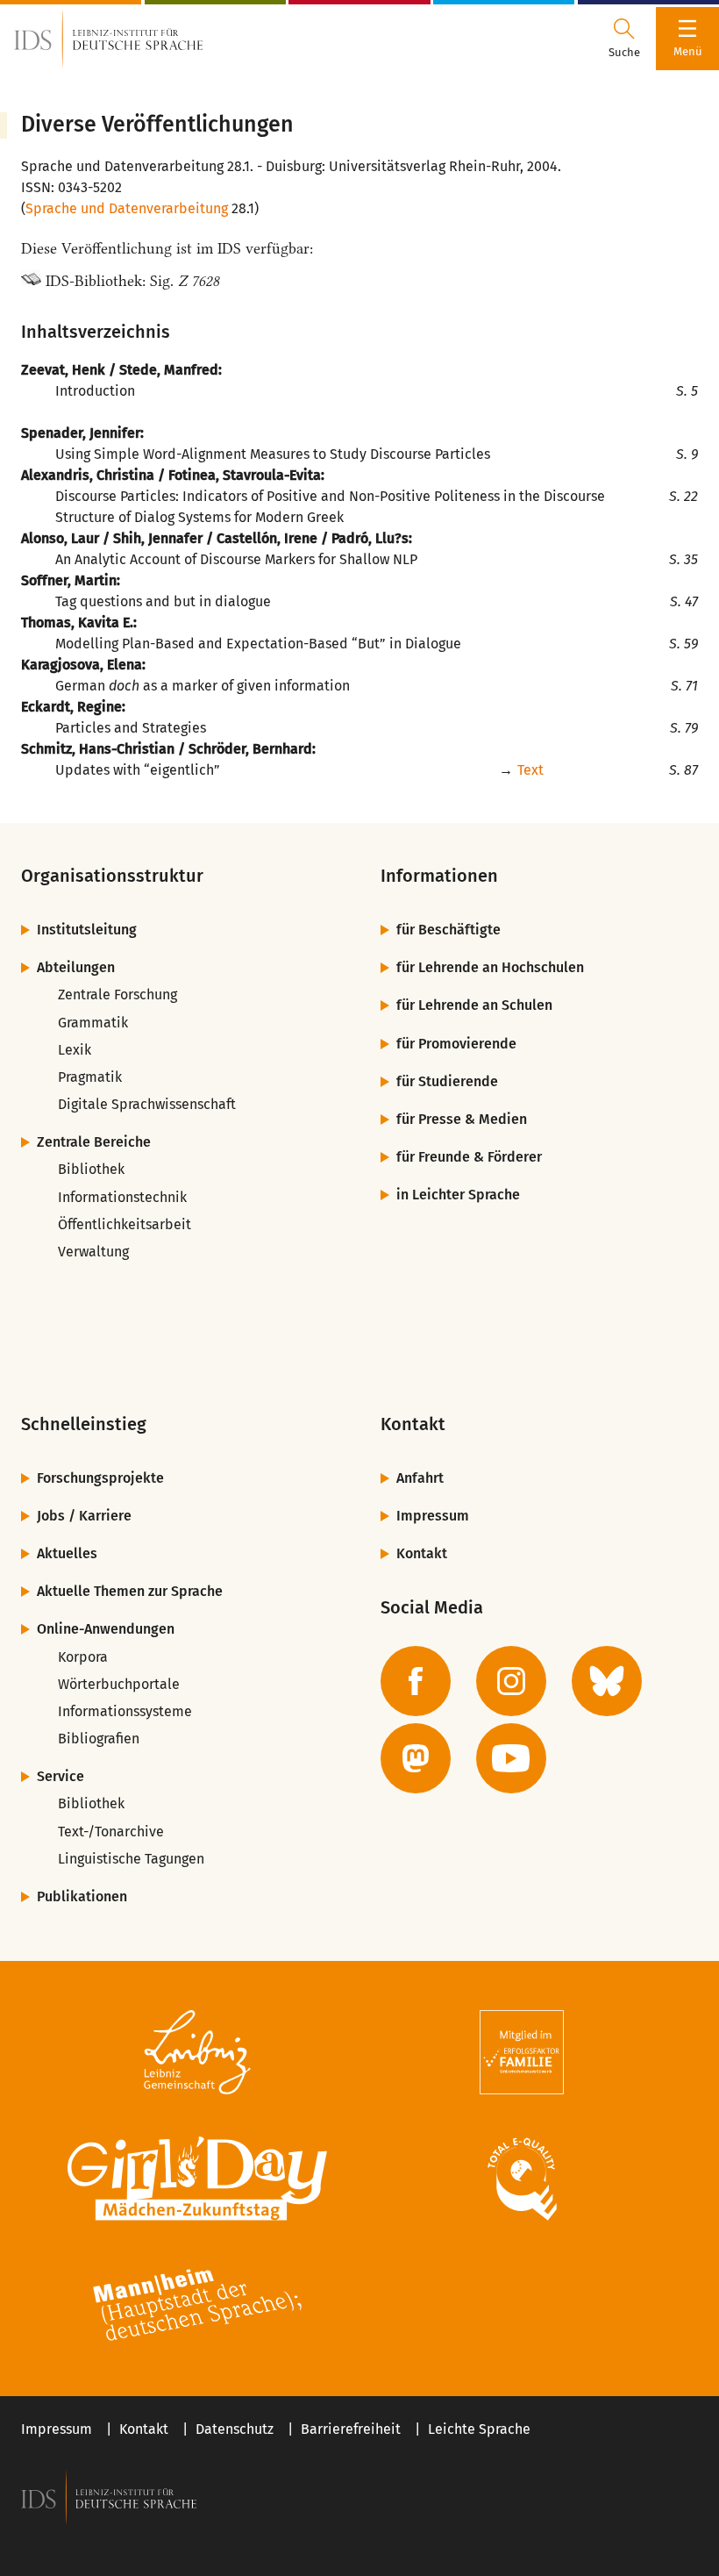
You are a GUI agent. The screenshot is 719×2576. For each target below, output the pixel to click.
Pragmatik (90, 1077)
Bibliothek (91, 1169)
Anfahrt (420, 1478)
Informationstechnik (122, 1197)
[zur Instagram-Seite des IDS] (511, 1681)
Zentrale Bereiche (94, 1142)
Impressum (433, 1516)
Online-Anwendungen (106, 1629)
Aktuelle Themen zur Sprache (130, 1591)
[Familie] (522, 2052)
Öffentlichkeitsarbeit (125, 1224)
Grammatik (93, 1023)
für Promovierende (456, 1044)
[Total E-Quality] (522, 2179)
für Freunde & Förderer (469, 1157)
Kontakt (422, 1553)
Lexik (75, 1050)
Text (530, 770)
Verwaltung (93, 1252)
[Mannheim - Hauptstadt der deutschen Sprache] (197, 2305)
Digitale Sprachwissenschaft (147, 1104)
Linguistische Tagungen (131, 1859)
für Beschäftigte (448, 930)
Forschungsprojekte (100, 1478)
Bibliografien (99, 1739)
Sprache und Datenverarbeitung (127, 208)
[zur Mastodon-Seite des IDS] (416, 1758)
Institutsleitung (87, 930)
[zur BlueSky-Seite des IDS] (607, 1681)
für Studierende (447, 1081)
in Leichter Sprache (458, 1195)
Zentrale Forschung (117, 995)
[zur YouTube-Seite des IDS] (511, 1758)
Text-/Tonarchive (111, 1832)
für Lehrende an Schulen (474, 1005)
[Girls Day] (197, 2179)
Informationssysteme (125, 1711)
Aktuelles (67, 1553)
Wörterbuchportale (119, 1684)
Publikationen (82, 1896)
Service (61, 1776)
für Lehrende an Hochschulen (490, 967)
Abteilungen (76, 967)
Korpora (83, 1657)
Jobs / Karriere (84, 1516)
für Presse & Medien (462, 1119)
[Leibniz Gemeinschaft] (197, 2052)
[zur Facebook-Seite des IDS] (416, 1681)
